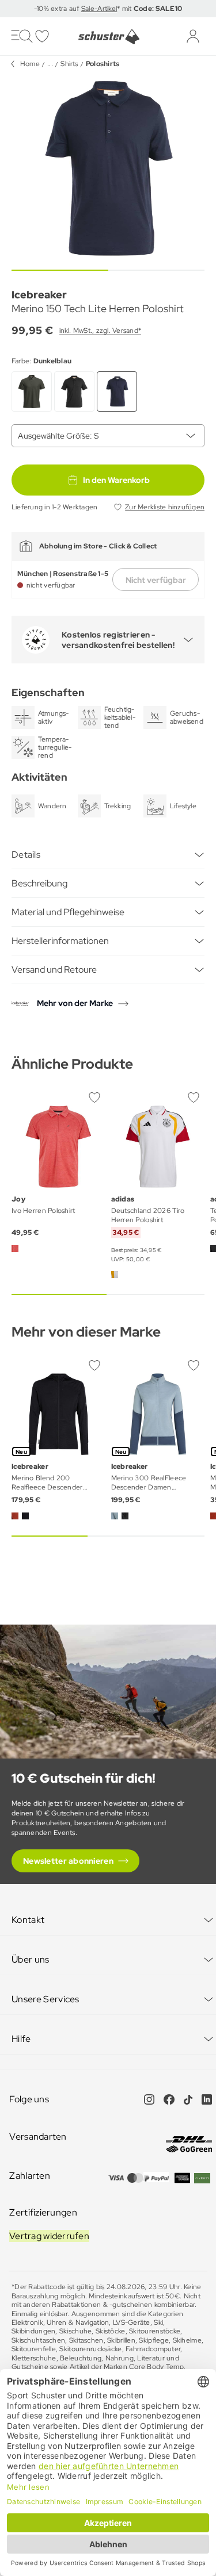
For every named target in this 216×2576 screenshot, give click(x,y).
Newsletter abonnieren (68, 1861)
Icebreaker (39, 295)
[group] (108, 169)
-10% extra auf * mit (108, 9)
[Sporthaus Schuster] (108, 37)
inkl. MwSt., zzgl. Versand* (100, 331)
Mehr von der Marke (75, 1003)
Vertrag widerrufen (49, 2236)
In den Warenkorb (116, 480)
